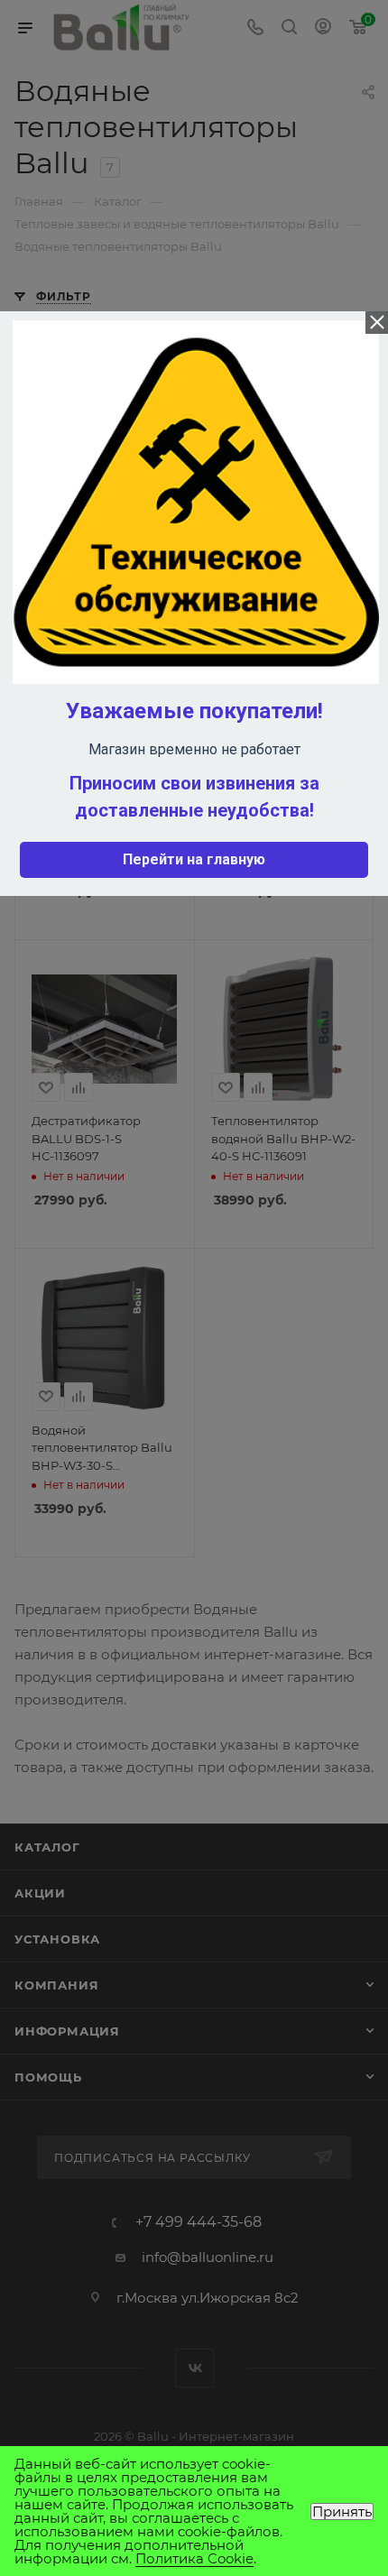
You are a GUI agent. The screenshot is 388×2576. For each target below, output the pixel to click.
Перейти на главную (194, 859)
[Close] (377, 323)
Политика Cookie (194, 2558)
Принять (342, 2511)
